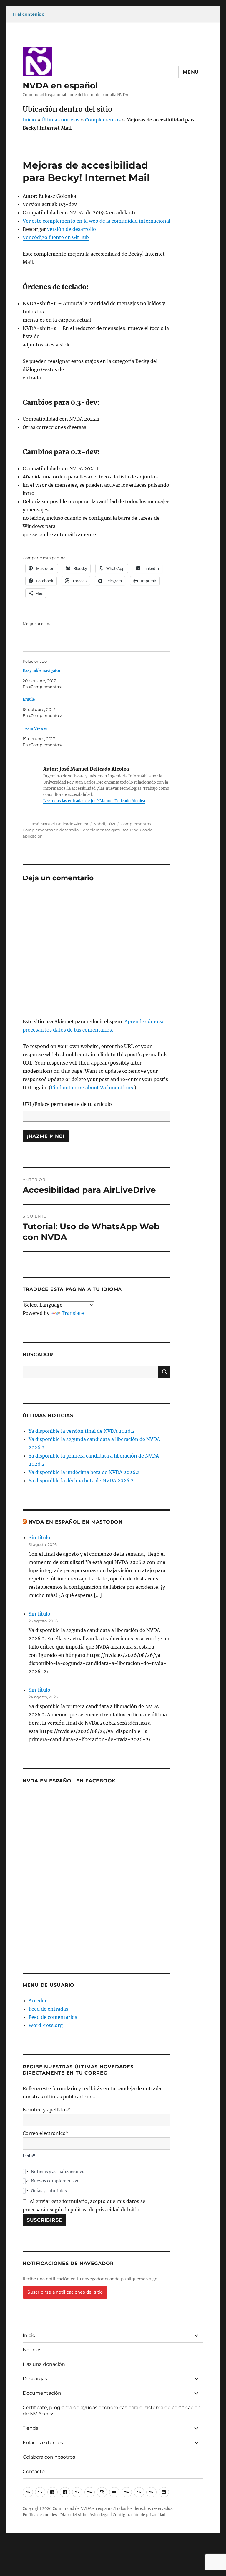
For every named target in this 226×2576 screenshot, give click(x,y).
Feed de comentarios (53, 2017)
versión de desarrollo (72, 229)
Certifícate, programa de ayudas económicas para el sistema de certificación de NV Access (112, 2411)
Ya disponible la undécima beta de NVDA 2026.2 (84, 1472)
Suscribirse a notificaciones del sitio (65, 2292)
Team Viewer (35, 729)
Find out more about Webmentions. (93, 1088)
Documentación (42, 2393)
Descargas (35, 2379)
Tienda (31, 2428)
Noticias (32, 2350)
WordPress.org (46, 2025)
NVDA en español (60, 85)
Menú (191, 72)
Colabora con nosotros (49, 2457)
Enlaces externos (43, 2443)
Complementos (103, 120)
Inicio (29, 120)
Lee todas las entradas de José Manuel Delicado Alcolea (94, 801)
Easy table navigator (42, 671)
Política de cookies (40, 2515)
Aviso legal (99, 2515)
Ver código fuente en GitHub (56, 237)
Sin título (39, 1537)
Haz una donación (44, 2364)
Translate (73, 1313)
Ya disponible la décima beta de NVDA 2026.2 (81, 1481)
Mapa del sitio (73, 2515)
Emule (29, 699)
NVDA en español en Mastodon (76, 1522)
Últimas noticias (60, 120)
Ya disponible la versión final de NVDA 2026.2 (82, 1431)
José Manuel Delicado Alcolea (60, 824)
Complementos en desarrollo (51, 830)
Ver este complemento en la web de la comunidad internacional (97, 221)
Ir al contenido (29, 14)
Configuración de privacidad (139, 2515)
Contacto (34, 2471)
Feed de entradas (48, 2009)
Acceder (38, 2001)
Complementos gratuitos (104, 830)
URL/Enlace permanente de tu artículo (67, 1104)
